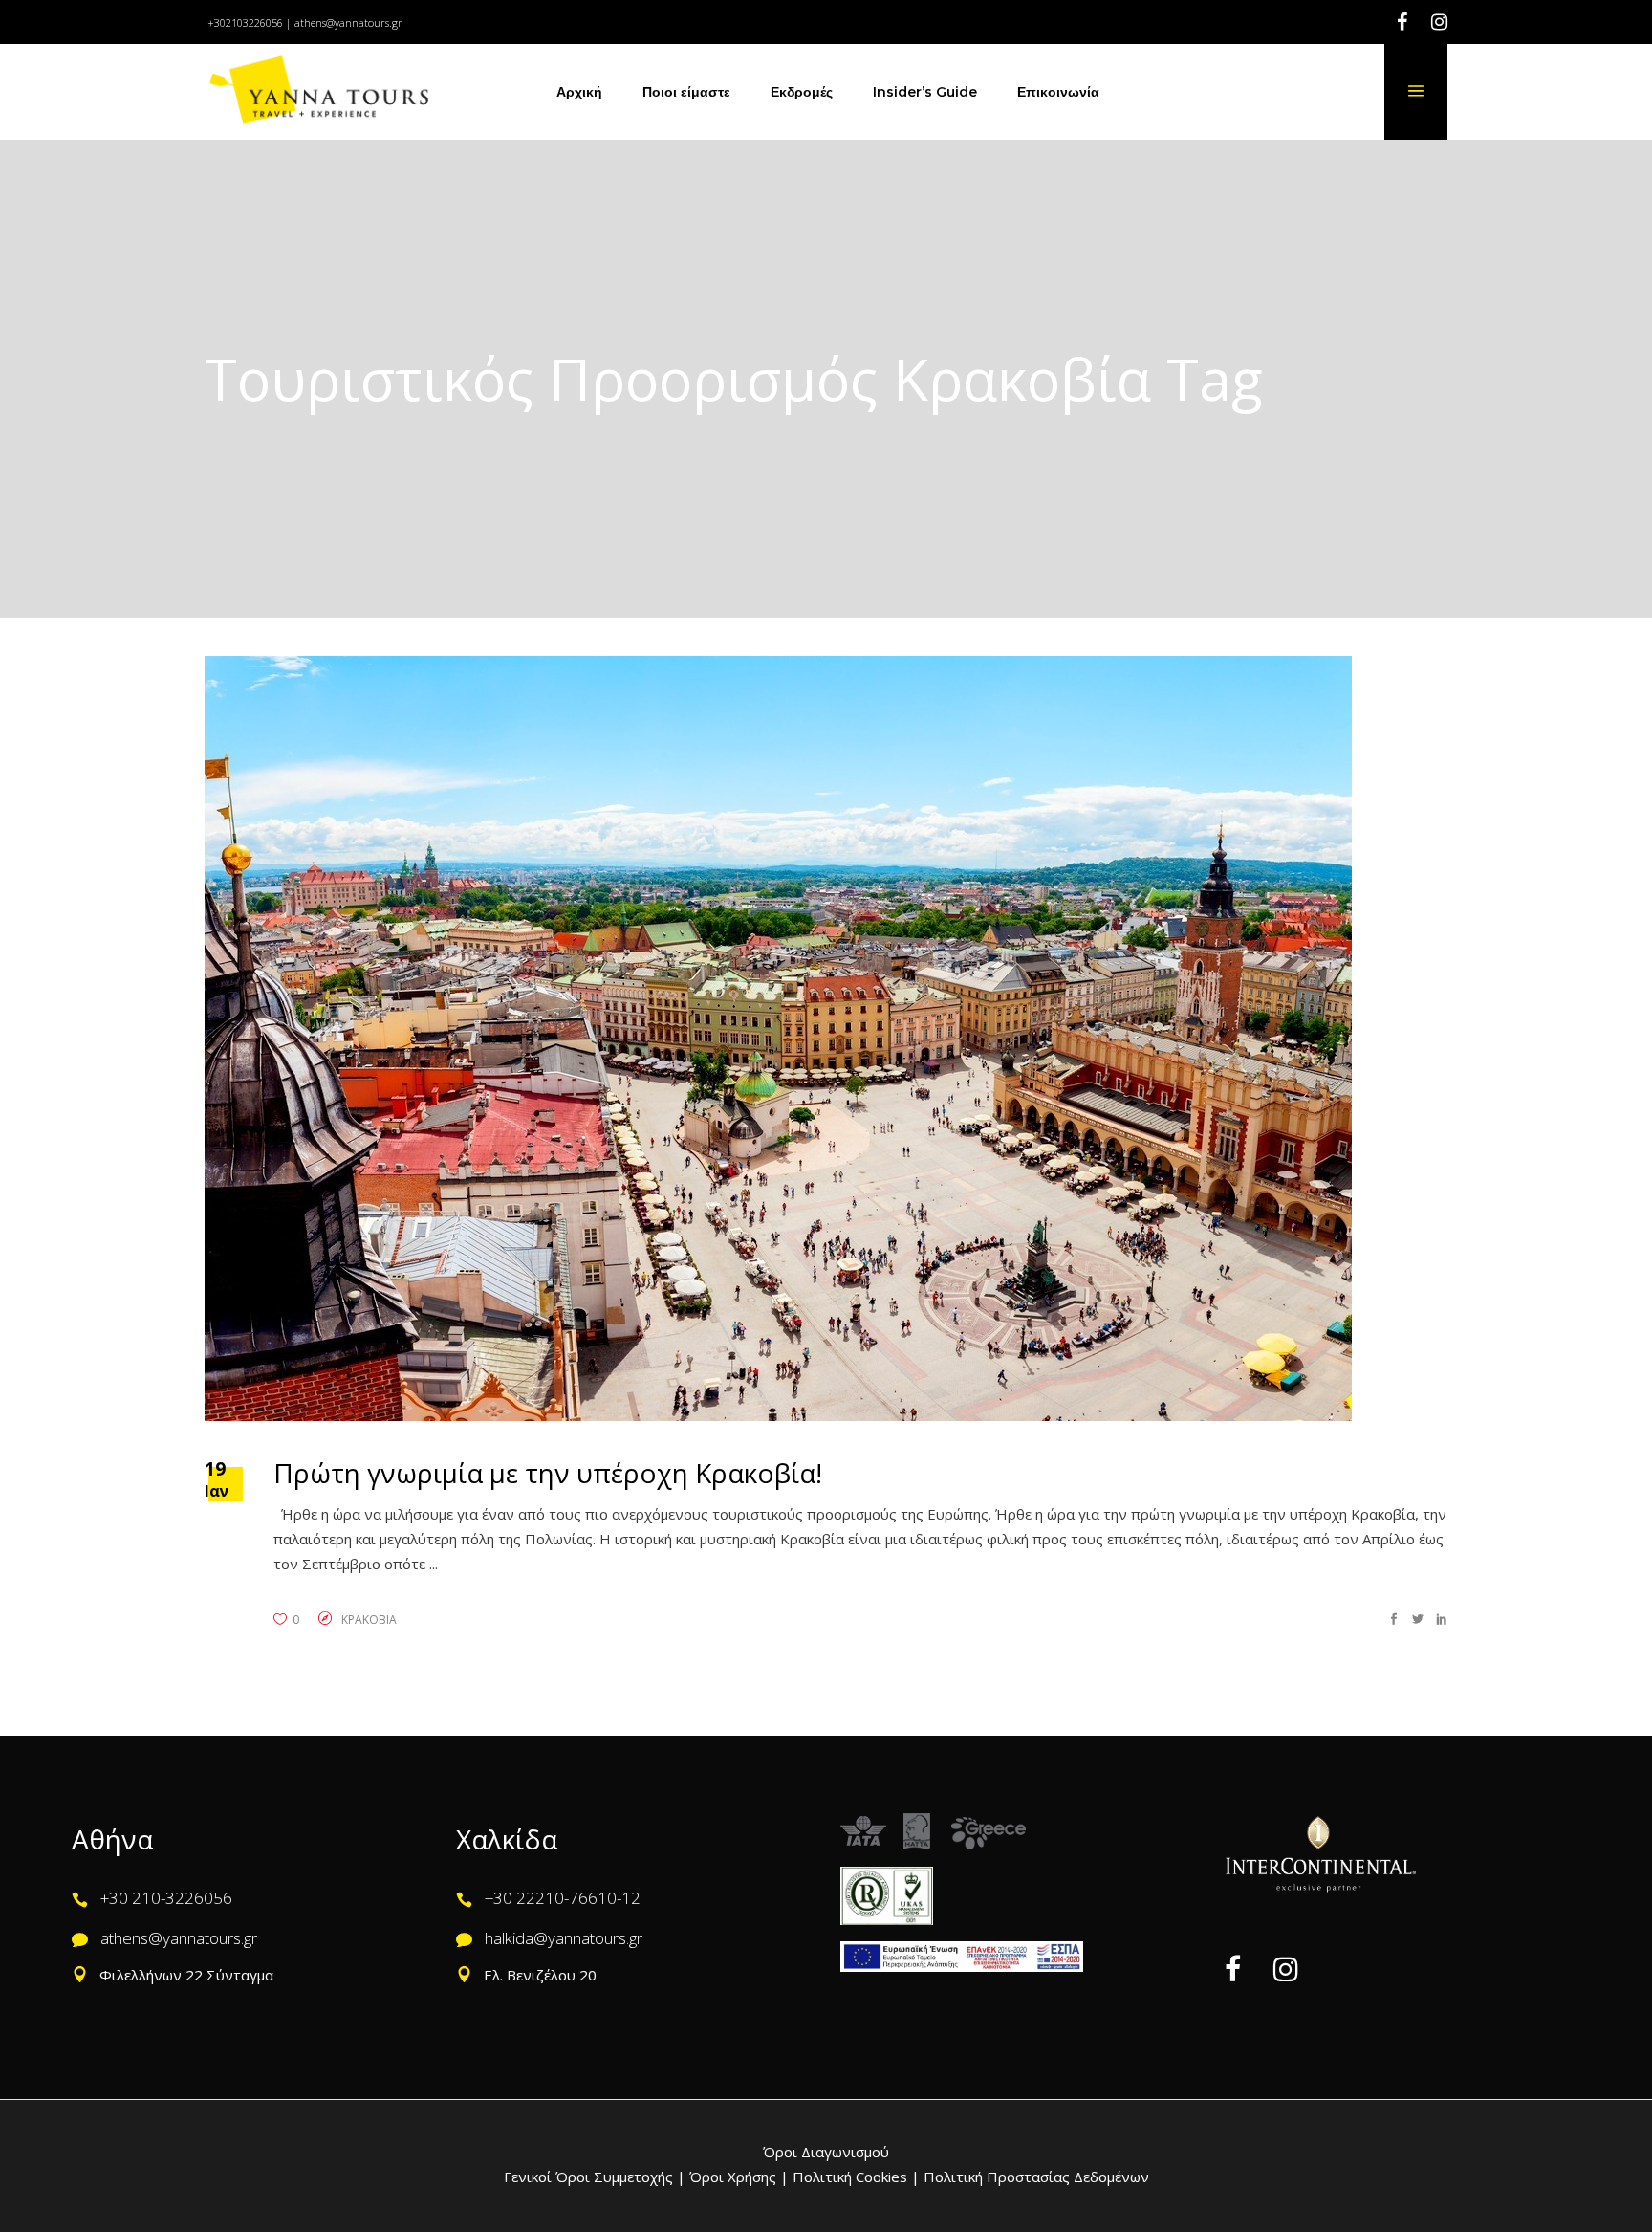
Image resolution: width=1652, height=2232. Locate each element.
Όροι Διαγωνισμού (826, 2152)
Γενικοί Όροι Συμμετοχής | (597, 2177)
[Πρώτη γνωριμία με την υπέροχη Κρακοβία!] (778, 1039)
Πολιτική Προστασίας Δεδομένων (1034, 2177)
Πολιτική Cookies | (854, 2177)
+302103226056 (245, 22)
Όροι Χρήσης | (739, 2177)
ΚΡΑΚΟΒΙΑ (369, 1619)
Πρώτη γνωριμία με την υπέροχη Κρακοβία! (548, 1473)
